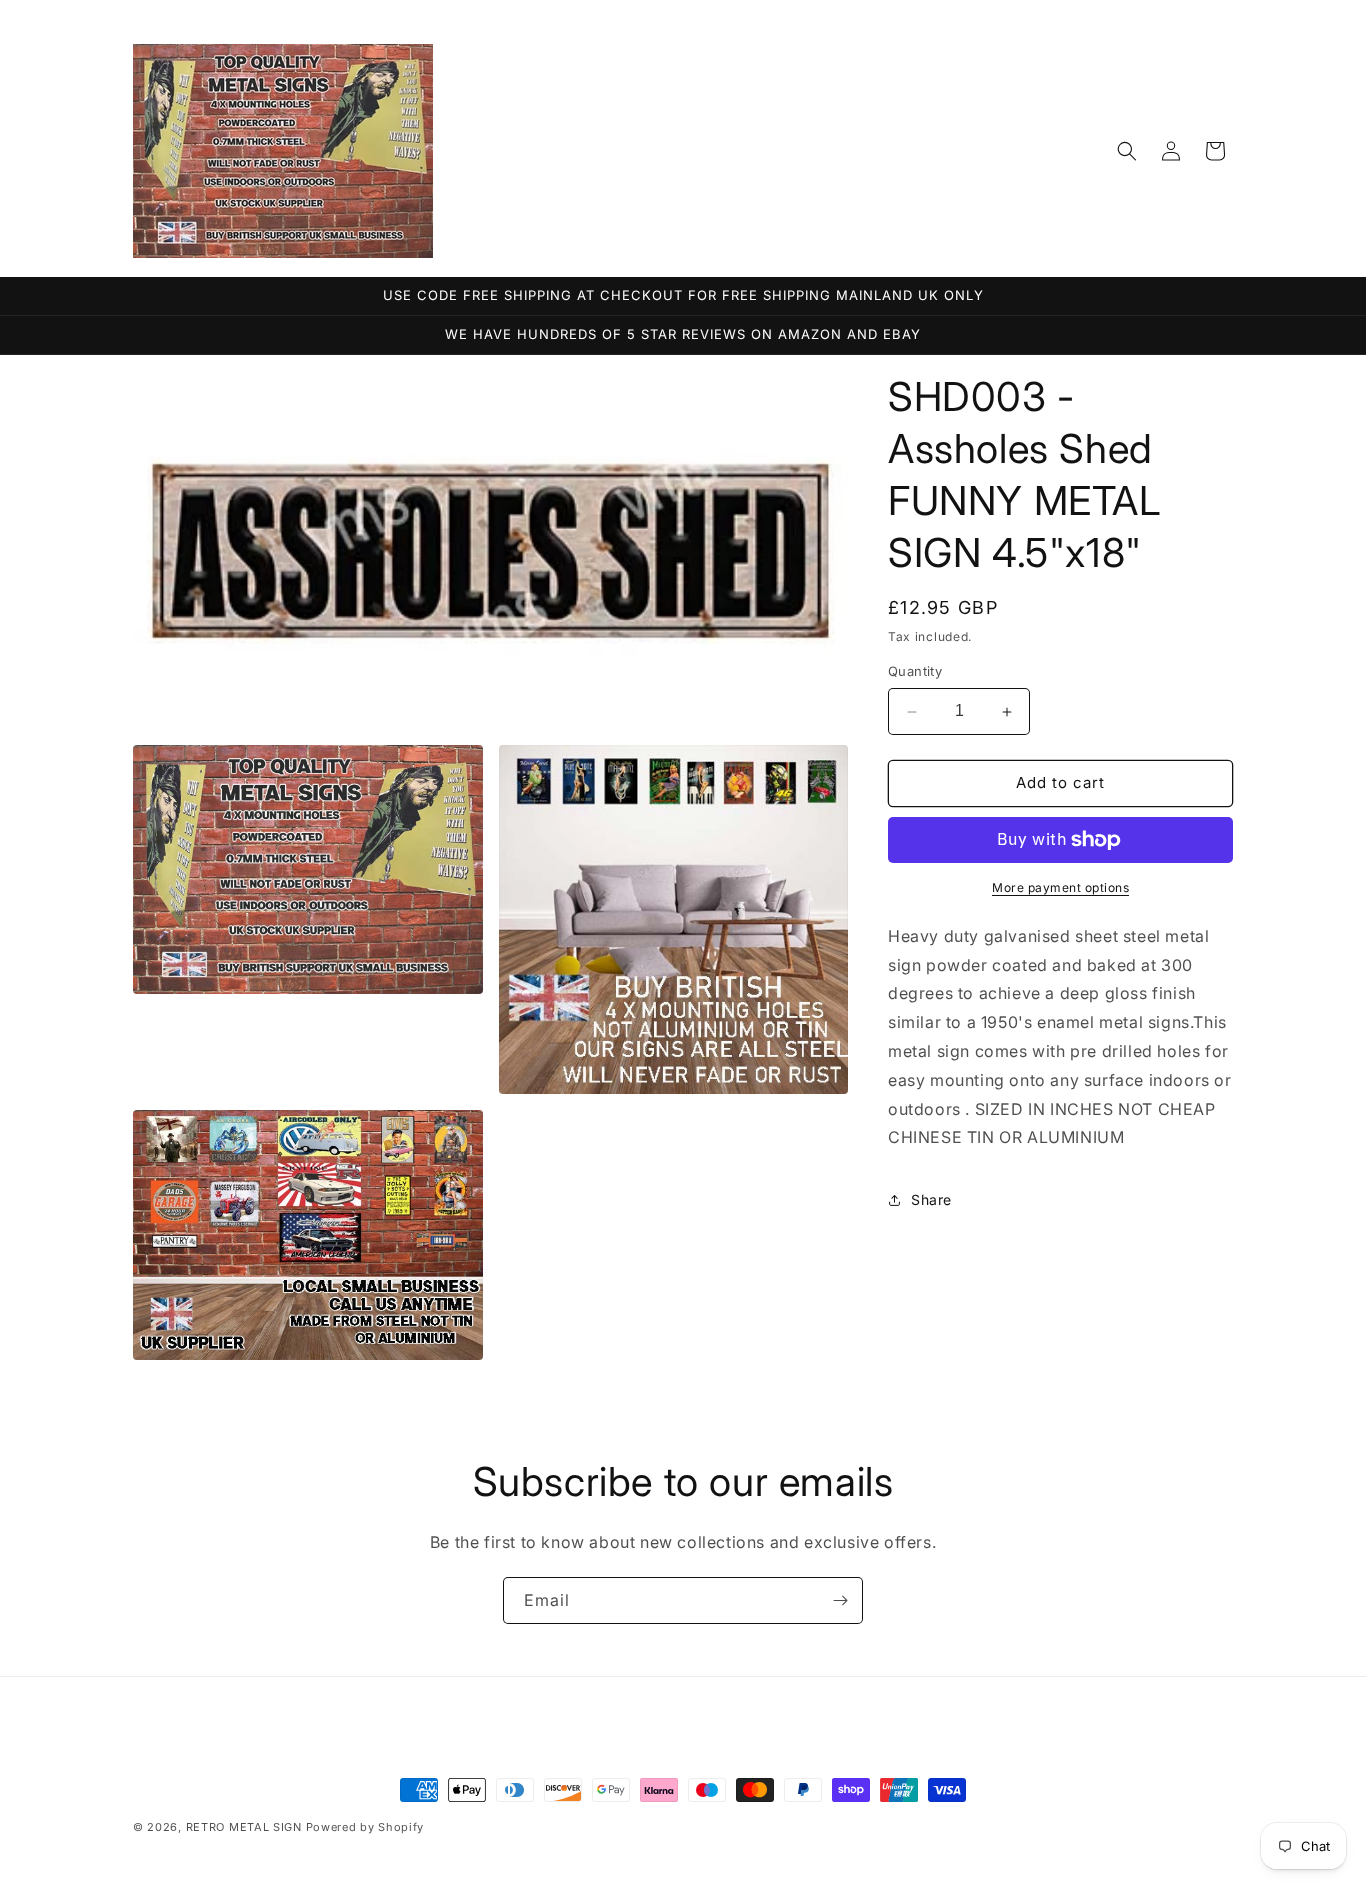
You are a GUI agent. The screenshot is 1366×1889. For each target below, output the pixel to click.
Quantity (915, 672)
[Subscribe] (840, 1600)
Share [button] (931, 1199)
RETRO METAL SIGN (244, 1827)
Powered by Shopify (365, 1827)
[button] (1127, 151)
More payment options (1060, 887)
